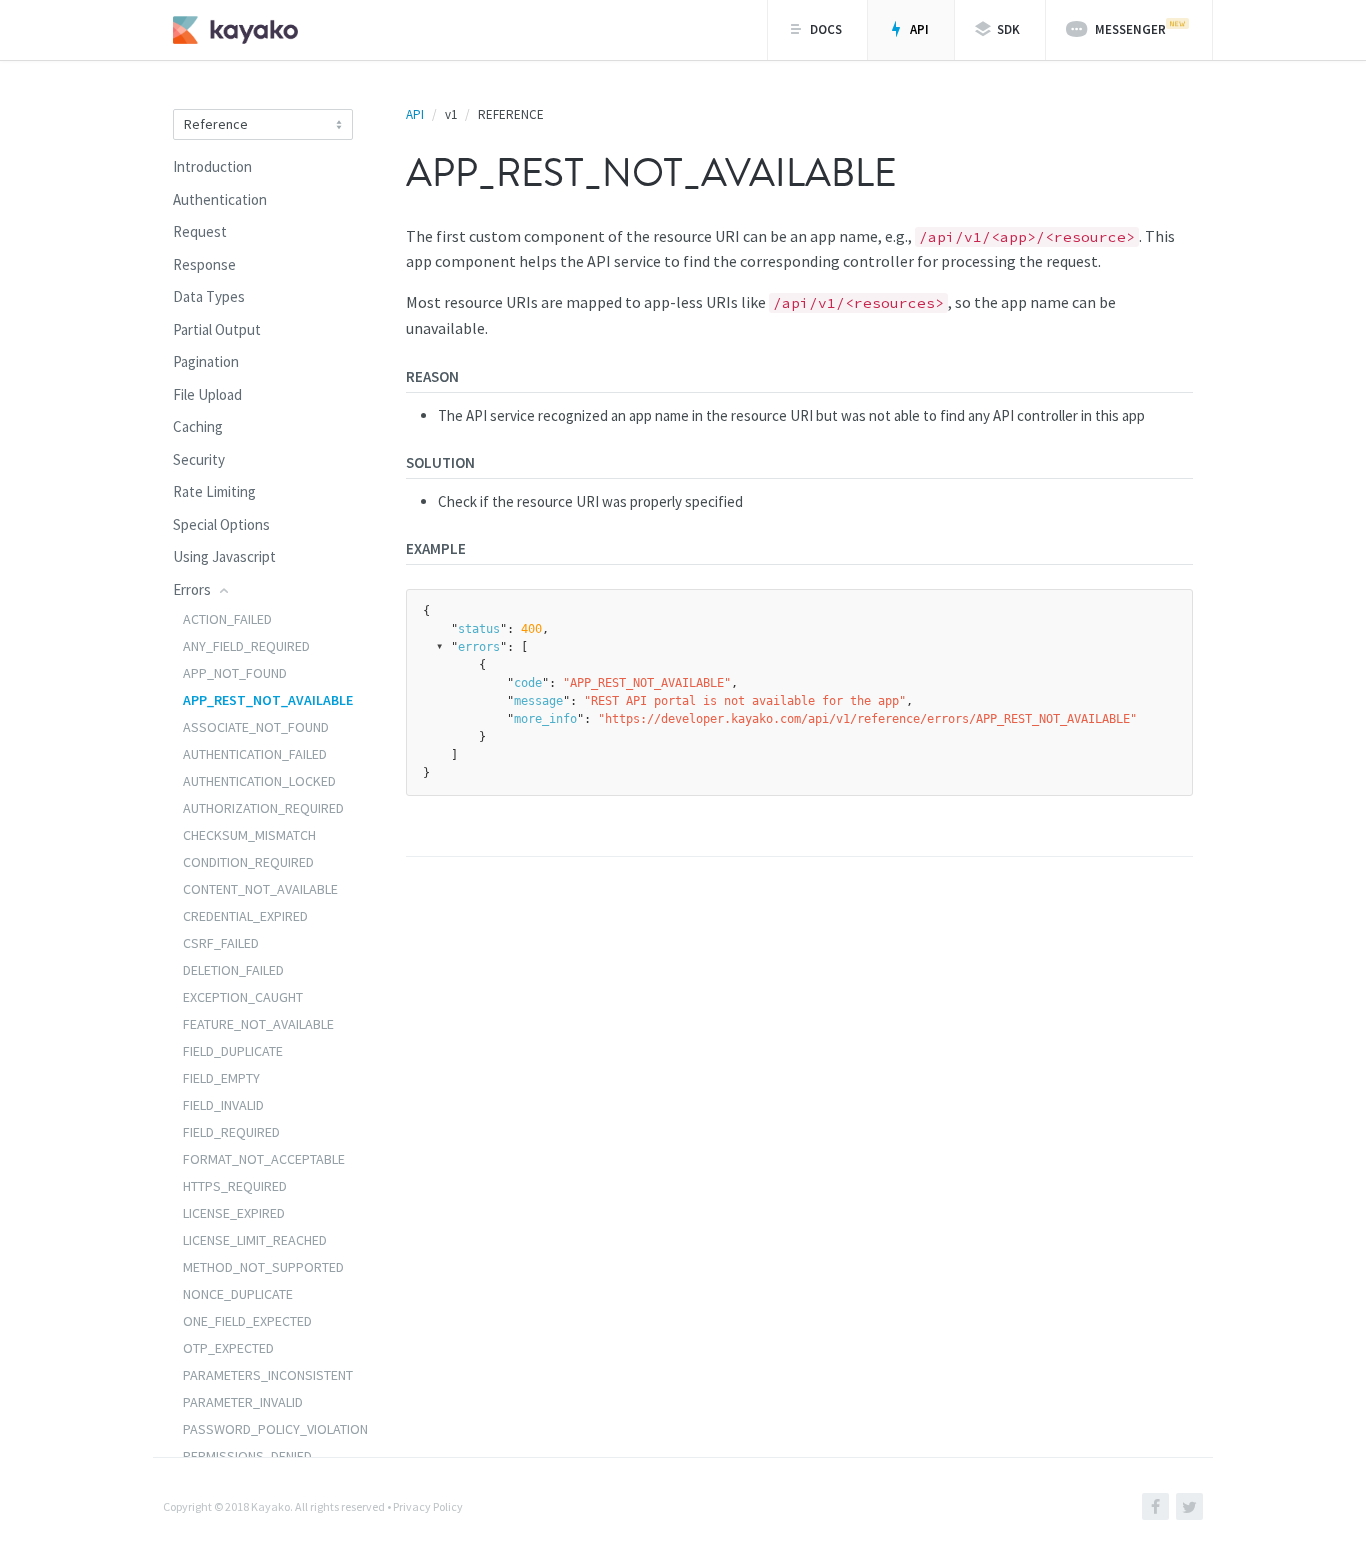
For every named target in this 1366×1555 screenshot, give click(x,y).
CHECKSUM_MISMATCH (249, 835)
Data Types (209, 296)
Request (200, 231)
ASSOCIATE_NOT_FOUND (256, 727)
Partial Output (217, 329)
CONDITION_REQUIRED (248, 862)
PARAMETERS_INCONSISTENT (268, 1375)
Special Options (221, 524)
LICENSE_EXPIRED (234, 1213)
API (918, 29)
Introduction (212, 166)
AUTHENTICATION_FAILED (255, 754)
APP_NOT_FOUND (235, 673)
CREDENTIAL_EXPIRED (245, 916)
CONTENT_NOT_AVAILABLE (260, 889)
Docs (824, 29)
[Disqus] (799, 1167)
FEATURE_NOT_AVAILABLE (258, 1024)
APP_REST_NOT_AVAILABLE (268, 700)
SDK (1007, 29)
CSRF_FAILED (221, 943)
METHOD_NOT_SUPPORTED (263, 1267)
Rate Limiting (214, 491)
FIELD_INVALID (223, 1105)
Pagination (206, 361)
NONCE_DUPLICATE (238, 1294)
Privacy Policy (428, 1506)
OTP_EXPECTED (228, 1348)
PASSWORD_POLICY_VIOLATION (275, 1429)
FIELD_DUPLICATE (233, 1051)
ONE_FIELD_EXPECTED (247, 1321)
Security (199, 459)
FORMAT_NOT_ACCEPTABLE (264, 1159)
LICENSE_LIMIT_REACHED (255, 1240)
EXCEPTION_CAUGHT (243, 997)
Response (204, 264)
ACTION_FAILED (227, 619)
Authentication (220, 199)
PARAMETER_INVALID (243, 1402)
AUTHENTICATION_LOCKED (259, 781)
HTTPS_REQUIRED (235, 1186)
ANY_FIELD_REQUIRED (246, 646)
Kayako (270, 1506)
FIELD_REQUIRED (231, 1132)
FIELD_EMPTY (221, 1078)
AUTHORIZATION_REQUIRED (263, 808)
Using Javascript (224, 556)
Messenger (1129, 29)
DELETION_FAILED (233, 970)
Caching (198, 426)
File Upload (207, 394)
